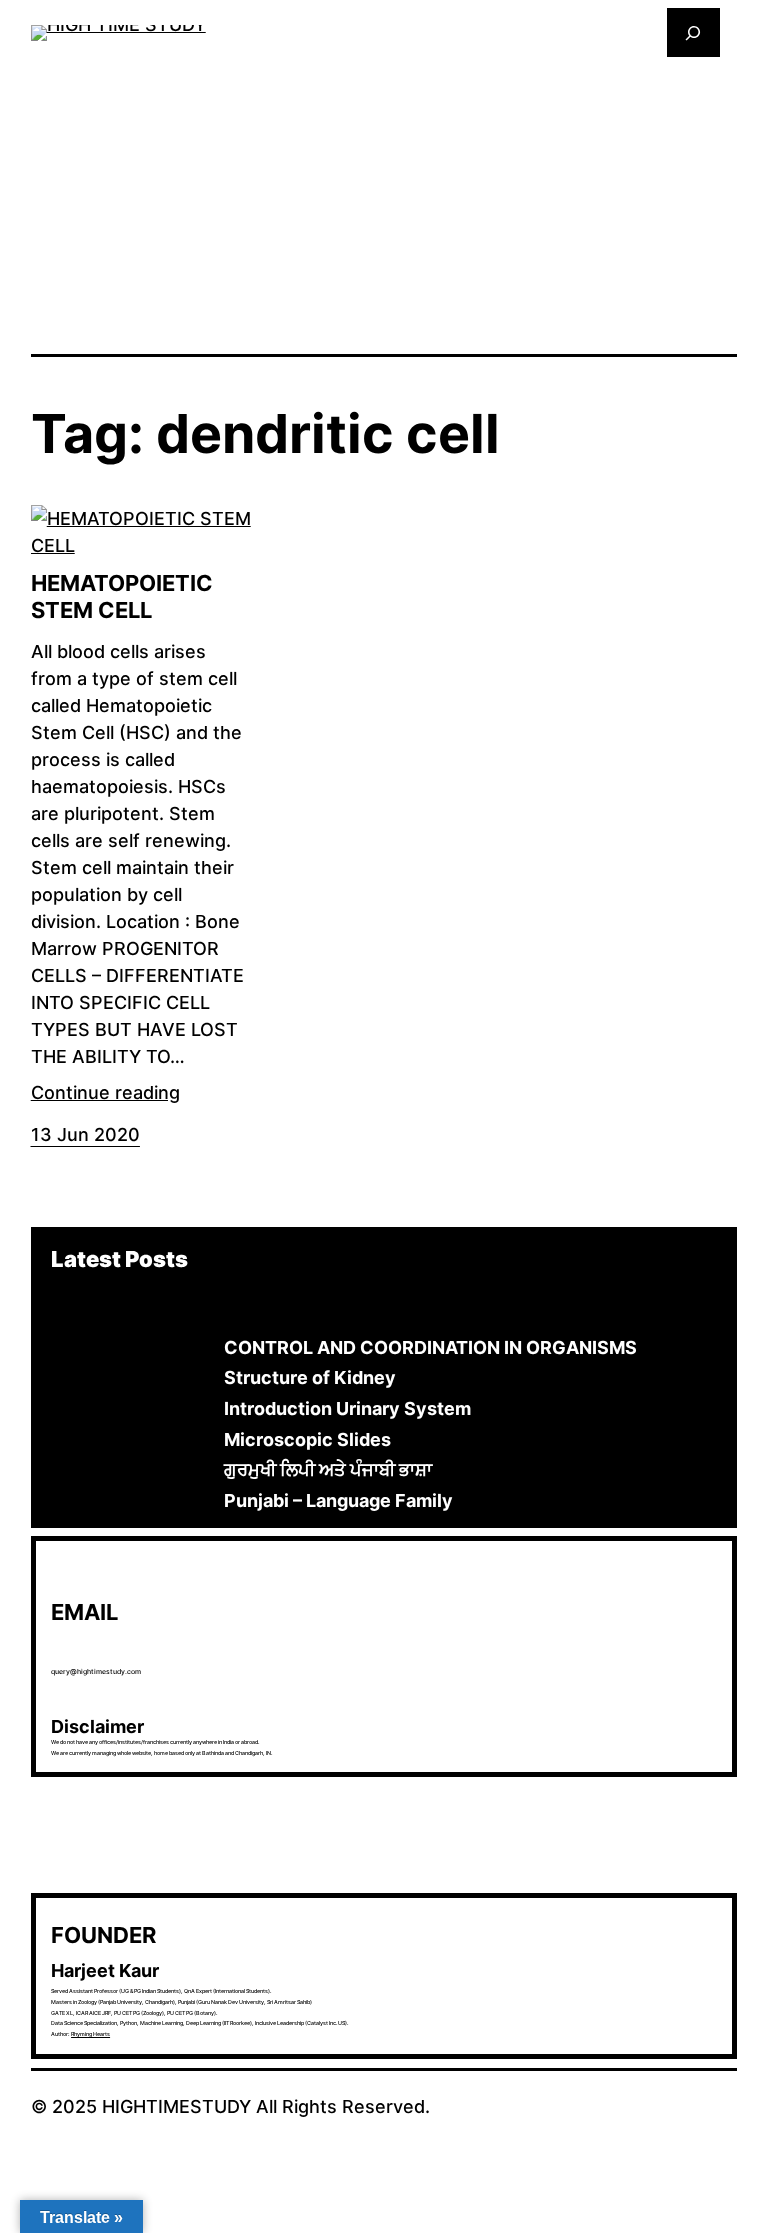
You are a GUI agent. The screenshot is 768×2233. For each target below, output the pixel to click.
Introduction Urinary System (347, 1408)
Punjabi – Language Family (338, 1500)
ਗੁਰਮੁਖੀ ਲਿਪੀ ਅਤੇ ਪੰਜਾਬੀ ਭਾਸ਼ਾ (328, 1469)
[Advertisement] (384, 204)
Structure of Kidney (310, 1377)
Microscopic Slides (307, 1439)
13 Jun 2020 (85, 1134)
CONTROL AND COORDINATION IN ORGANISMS (430, 1347)
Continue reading (105, 1092)
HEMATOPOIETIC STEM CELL (122, 596)
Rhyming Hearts (90, 2034)
